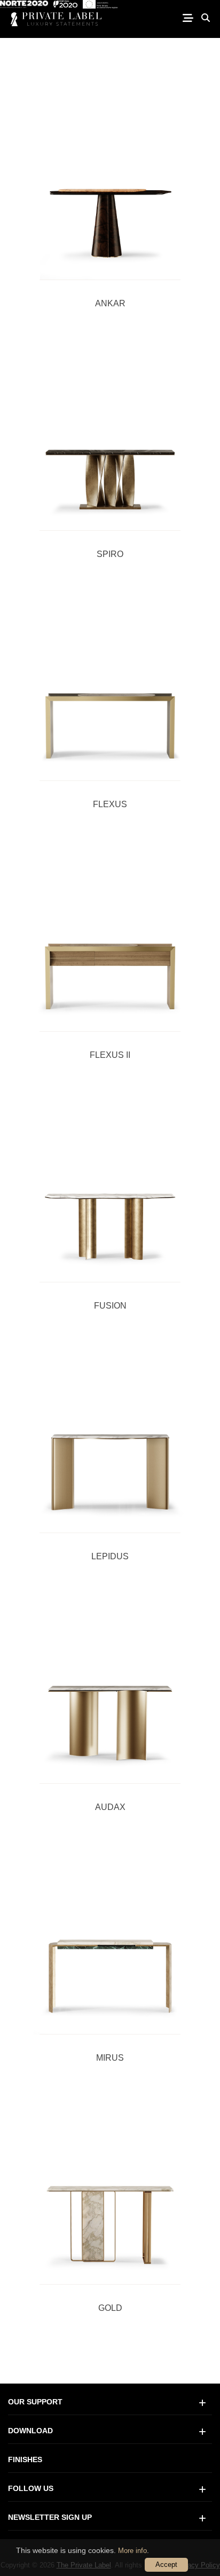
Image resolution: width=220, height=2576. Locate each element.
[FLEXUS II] (110, 940)
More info (132, 2551)
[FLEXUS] (110, 690)
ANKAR (110, 303)
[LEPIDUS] (110, 1441)
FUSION (110, 1306)
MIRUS (110, 2058)
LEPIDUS (110, 1556)
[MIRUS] (110, 1943)
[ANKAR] (110, 188)
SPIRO (110, 554)
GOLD (110, 2308)
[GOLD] (110, 2193)
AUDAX (110, 1807)
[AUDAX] (110, 1692)
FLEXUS (110, 804)
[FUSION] (110, 1190)
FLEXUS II (110, 1055)
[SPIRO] (110, 439)
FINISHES (25, 2459)
